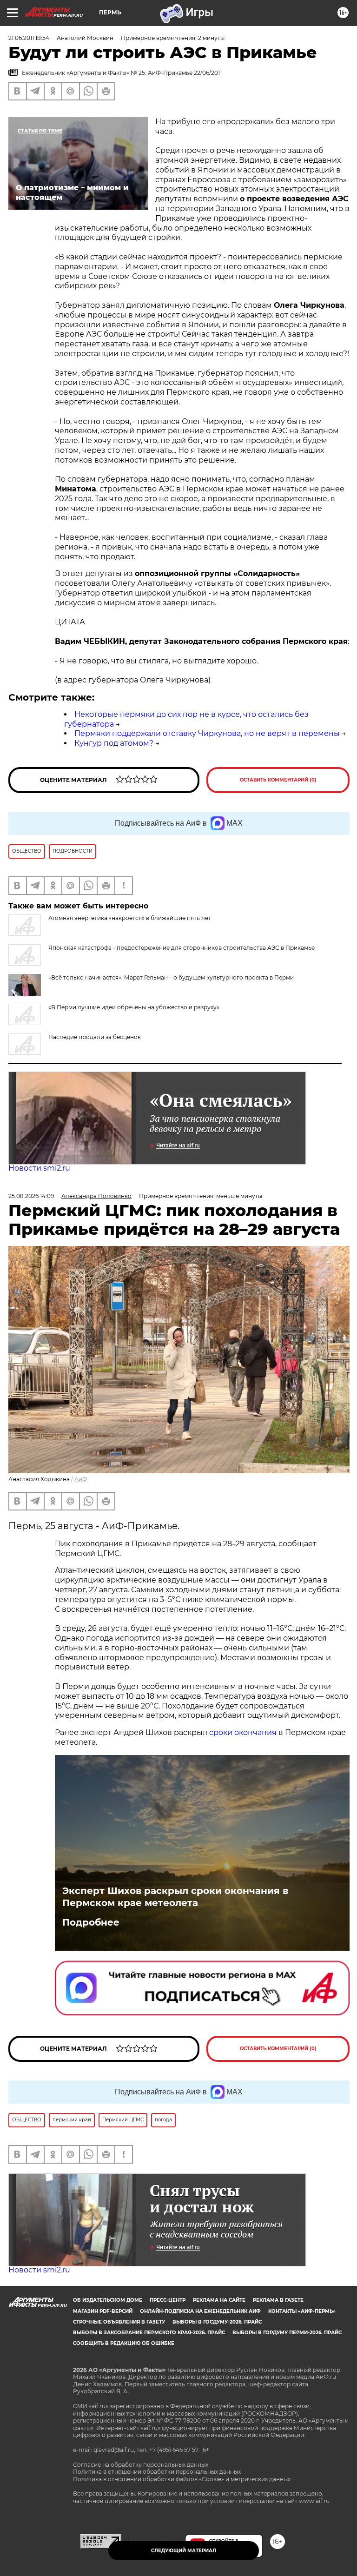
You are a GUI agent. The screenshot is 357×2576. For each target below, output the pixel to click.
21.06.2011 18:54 (29, 38)
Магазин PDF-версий (103, 2311)
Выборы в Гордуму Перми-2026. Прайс (287, 2333)
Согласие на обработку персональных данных (141, 2465)
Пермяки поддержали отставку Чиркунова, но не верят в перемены (207, 733)
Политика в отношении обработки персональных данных (157, 2472)
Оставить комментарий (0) (278, 780)
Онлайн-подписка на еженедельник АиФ (200, 2311)
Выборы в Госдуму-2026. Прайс (217, 2322)
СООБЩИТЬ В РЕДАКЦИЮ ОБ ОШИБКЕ (124, 2343)
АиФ (81, 1479)
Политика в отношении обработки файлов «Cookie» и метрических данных (182, 2479)
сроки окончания (242, 1732)
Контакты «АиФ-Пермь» (302, 2311)
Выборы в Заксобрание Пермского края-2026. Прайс (149, 2333)
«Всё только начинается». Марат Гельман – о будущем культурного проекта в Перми (171, 977)
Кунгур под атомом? (114, 743)
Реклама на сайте (219, 2300)
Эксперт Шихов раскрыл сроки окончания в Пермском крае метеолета (175, 1897)
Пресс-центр (168, 2300)
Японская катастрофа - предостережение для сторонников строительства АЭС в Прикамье (182, 948)
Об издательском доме (108, 2300)
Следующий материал (184, 2551)
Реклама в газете (278, 2300)
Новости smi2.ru (39, 1168)
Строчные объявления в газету (119, 2322)
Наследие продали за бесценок (95, 1037)
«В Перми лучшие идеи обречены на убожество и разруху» (134, 1007)
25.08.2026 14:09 (31, 1196)
